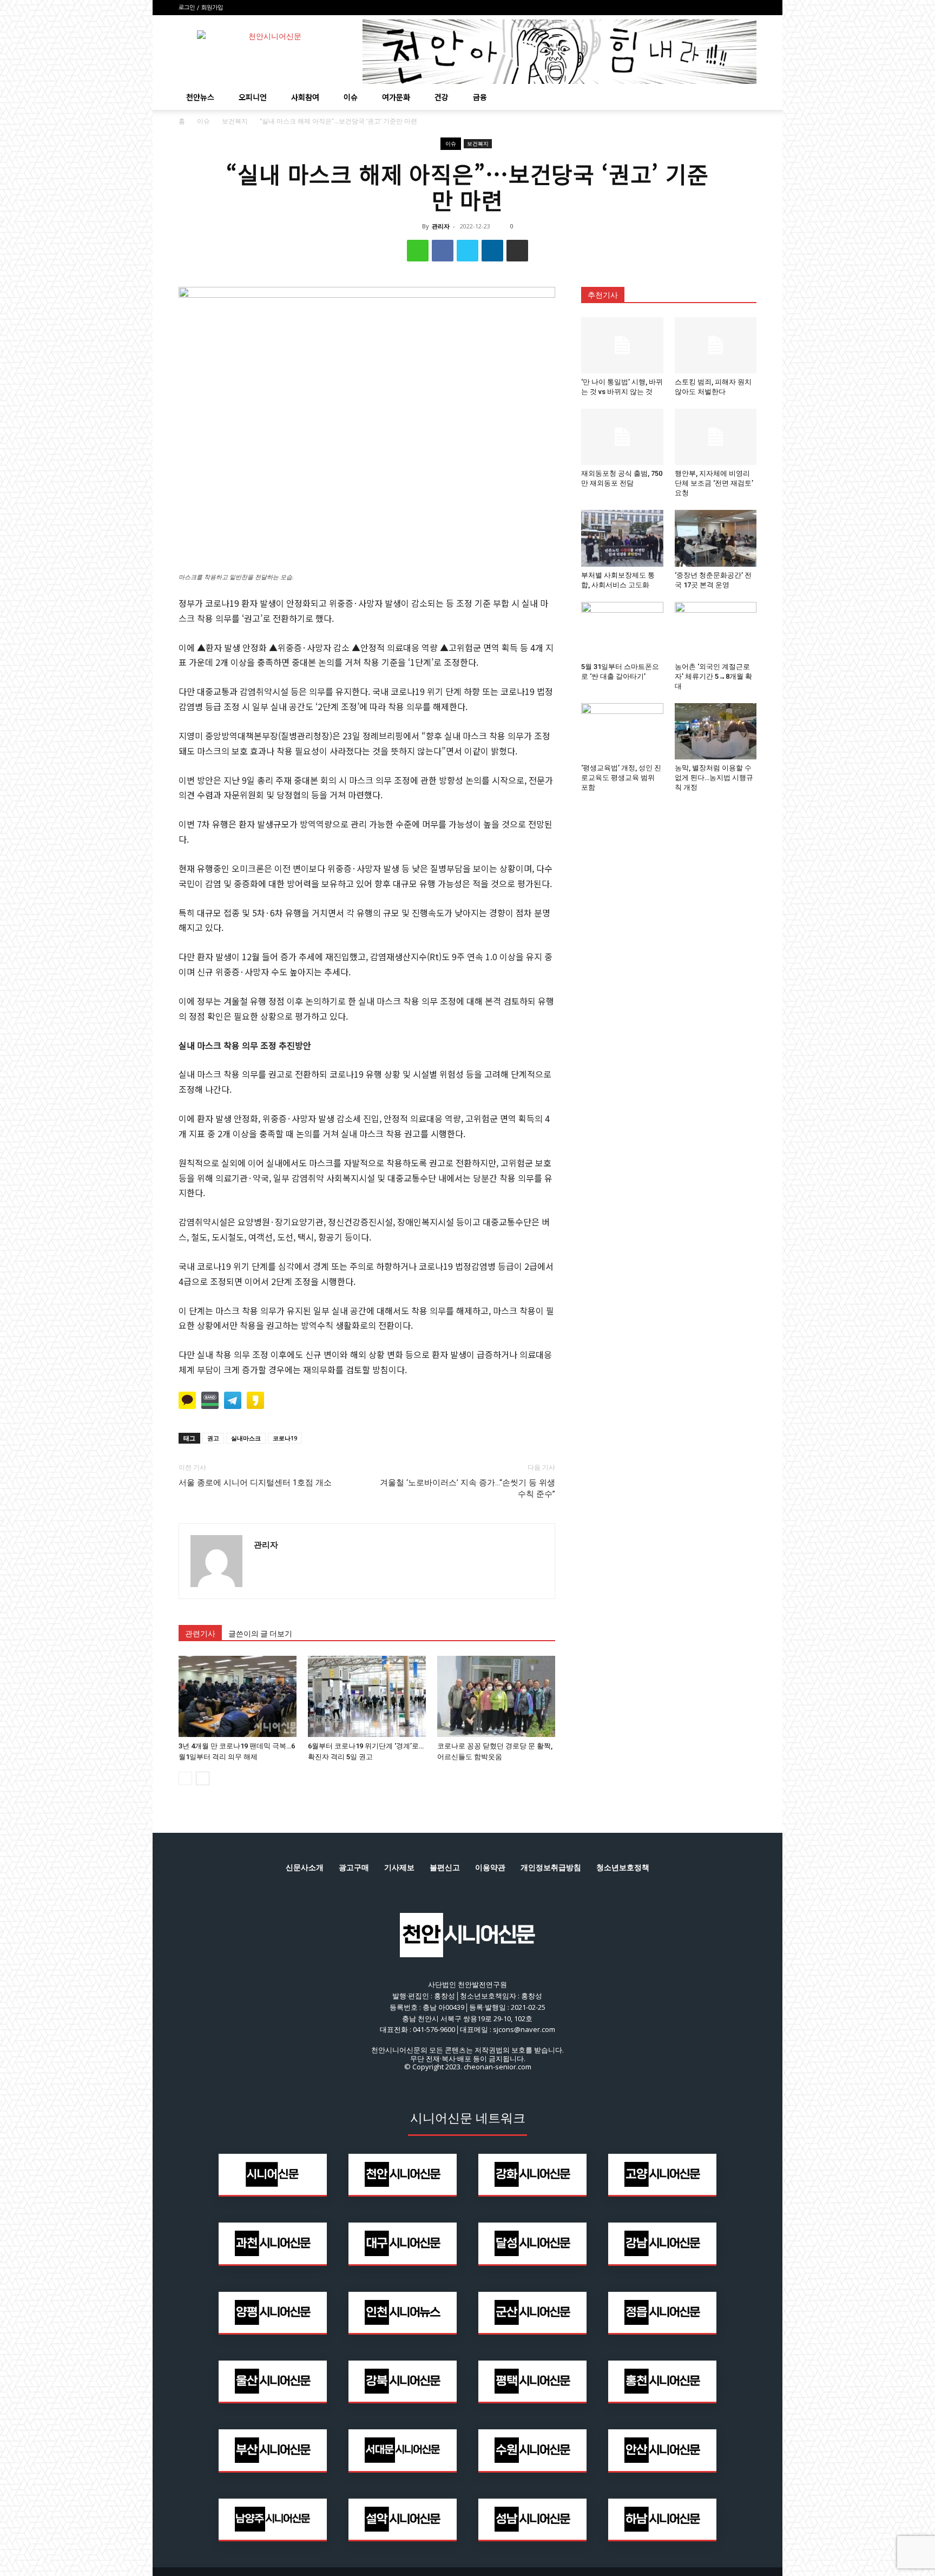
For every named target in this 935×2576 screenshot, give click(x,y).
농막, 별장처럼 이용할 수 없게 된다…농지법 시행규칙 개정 (714, 778)
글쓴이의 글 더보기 (260, 1634)
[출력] (517, 251)
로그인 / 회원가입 (201, 8)
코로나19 (285, 1438)
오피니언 (253, 97)
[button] (743, 98)
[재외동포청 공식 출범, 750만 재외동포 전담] (622, 437)
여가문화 (396, 97)
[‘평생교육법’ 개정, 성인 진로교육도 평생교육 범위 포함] (622, 731)
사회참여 (305, 97)
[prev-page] (185, 1778)
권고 (213, 1438)
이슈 (351, 97)
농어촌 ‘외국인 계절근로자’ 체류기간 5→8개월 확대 (713, 676)
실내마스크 (246, 1438)
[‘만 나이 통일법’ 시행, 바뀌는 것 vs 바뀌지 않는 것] (622, 345)
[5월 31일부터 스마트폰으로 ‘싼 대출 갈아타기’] (622, 630)
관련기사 (200, 1634)
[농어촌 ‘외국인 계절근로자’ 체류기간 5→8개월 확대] (716, 630)
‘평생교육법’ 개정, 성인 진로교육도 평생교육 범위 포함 (621, 778)
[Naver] (418, 251)
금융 (480, 97)
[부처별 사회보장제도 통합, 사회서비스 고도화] (622, 538)
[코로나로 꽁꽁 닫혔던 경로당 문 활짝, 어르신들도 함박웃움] (496, 1696)
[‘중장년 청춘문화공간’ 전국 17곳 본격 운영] (716, 538)
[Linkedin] (492, 251)
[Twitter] (467, 251)
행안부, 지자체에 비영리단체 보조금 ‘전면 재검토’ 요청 (714, 483)
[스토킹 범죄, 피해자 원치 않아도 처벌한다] (716, 345)
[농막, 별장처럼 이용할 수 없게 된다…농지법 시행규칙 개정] (716, 731)
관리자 (441, 226)
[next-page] (203, 1778)
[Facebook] (443, 251)
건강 (442, 97)
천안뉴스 (200, 97)
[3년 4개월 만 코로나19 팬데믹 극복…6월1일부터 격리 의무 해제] (238, 1696)
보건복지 (235, 121)
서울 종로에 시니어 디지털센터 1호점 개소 (255, 1483)
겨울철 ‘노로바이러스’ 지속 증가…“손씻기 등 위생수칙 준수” (467, 1488)
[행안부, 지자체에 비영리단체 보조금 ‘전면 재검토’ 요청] (716, 437)
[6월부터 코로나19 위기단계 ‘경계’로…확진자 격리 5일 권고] (367, 1696)
